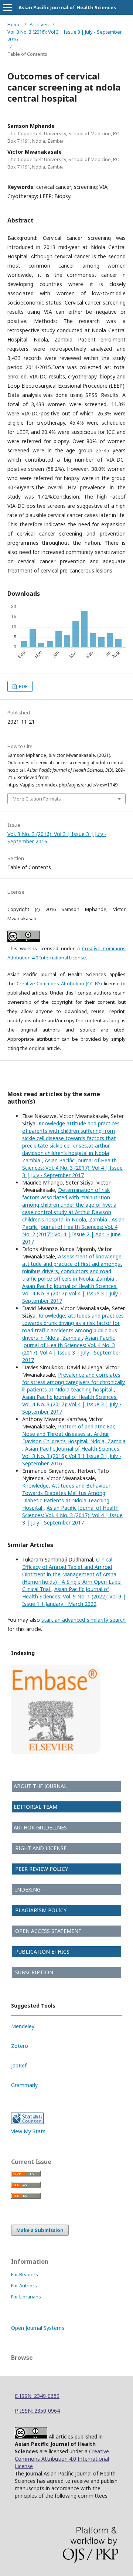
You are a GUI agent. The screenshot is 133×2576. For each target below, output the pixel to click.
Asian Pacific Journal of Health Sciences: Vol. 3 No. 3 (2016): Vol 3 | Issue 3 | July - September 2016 (72, 1456)
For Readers (25, 2274)
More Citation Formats (37, 799)
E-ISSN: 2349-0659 (37, 2396)
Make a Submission (40, 2230)
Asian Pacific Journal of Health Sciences (67, 7)
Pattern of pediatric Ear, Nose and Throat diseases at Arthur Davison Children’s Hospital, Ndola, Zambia (74, 1434)
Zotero (20, 2046)
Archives (39, 24)
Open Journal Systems (38, 2328)
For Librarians (26, 2297)
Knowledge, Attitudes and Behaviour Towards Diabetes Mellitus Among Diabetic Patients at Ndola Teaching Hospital (66, 1497)
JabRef (19, 2065)
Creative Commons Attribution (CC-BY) (59, 983)
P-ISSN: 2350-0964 (37, 2411)
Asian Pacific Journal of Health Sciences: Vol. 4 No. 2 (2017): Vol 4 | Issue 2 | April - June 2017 (73, 1231)
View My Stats (28, 2131)
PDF (23, 686)
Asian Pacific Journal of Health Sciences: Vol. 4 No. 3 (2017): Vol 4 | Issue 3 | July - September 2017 (72, 1168)
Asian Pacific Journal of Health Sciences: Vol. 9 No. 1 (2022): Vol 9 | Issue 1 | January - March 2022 (74, 1596)
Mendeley (23, 2026)
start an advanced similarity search (83, 1620)
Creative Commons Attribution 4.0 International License (62, 2459)
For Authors (24, 2286)
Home (14, 24)
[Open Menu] (7, 7)
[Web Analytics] (27, 2122)
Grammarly (24, 2085)
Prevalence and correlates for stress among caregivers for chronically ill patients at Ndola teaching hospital (74, 1382)
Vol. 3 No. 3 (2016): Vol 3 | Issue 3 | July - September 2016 (65, 35)
